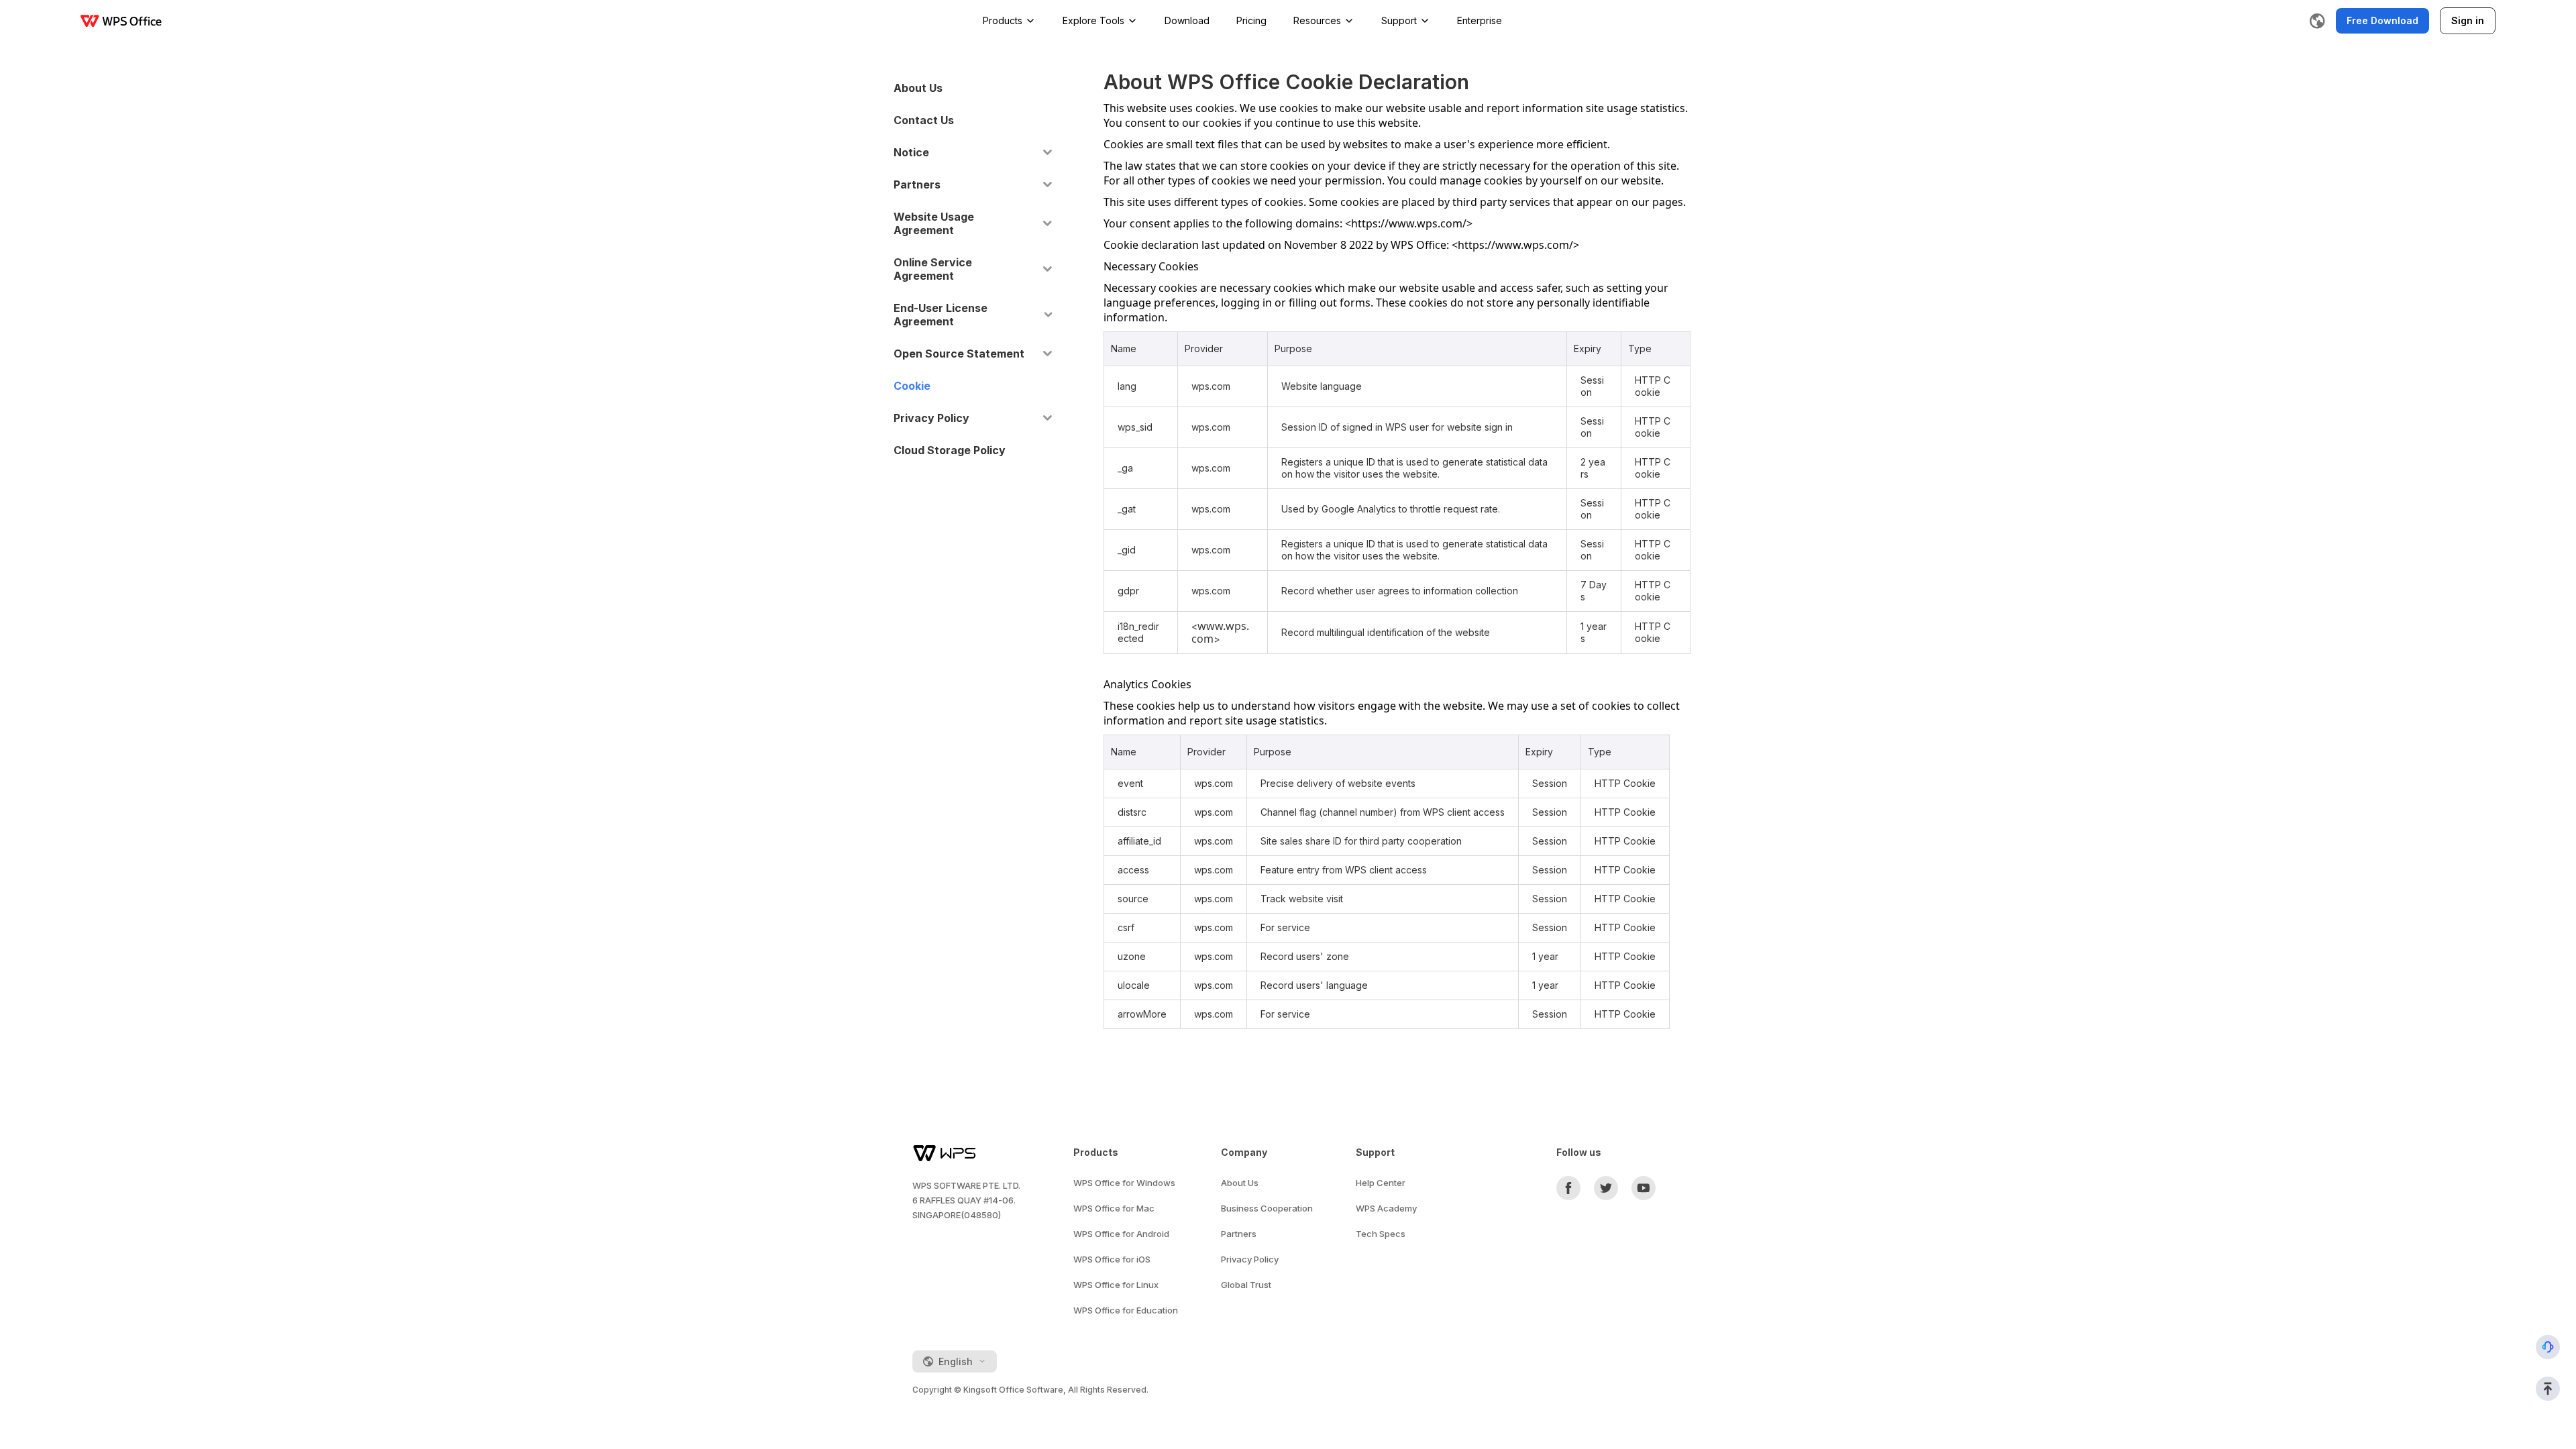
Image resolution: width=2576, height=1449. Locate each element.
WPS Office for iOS (1112, 1259)
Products (1003, 20)
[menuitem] (973, 88)
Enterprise (1480, 20)
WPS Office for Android (1121, 1234)
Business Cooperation (1267, 1208)
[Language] (2317, 21)
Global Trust (1246, 1285)
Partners (1239, 1234)
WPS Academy (1386, 1208)
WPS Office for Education (1126, 1310)
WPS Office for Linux (1116, 1285)
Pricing (1251, 20)
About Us (1240, 1183)
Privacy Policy (1250, 1259)
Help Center (1381, 1183)
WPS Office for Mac (1114, 1208)
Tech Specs (1381, 1234)
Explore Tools (1093, 20)
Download (1187, 20)
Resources (1317, 20)
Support (1399, 20)
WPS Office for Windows (1124, 1183)
